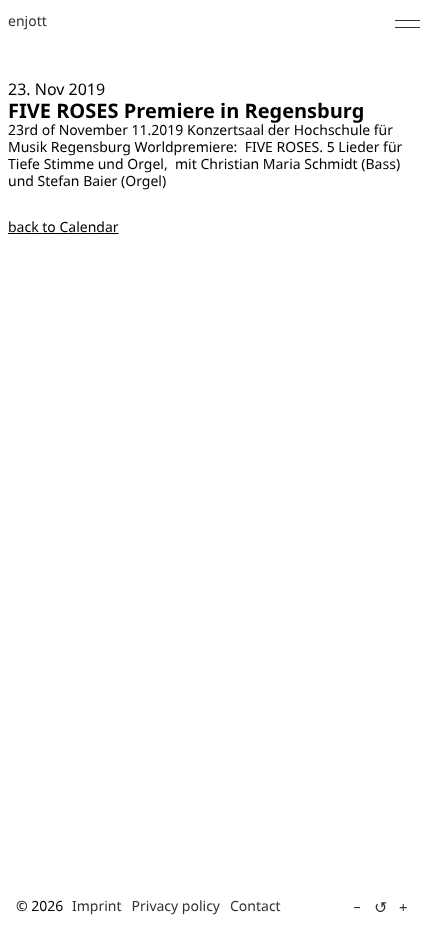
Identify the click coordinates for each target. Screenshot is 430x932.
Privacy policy (176, 906)
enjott (27, 22)
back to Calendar (63, 227)
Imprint (97, 906)
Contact (255, 906)
